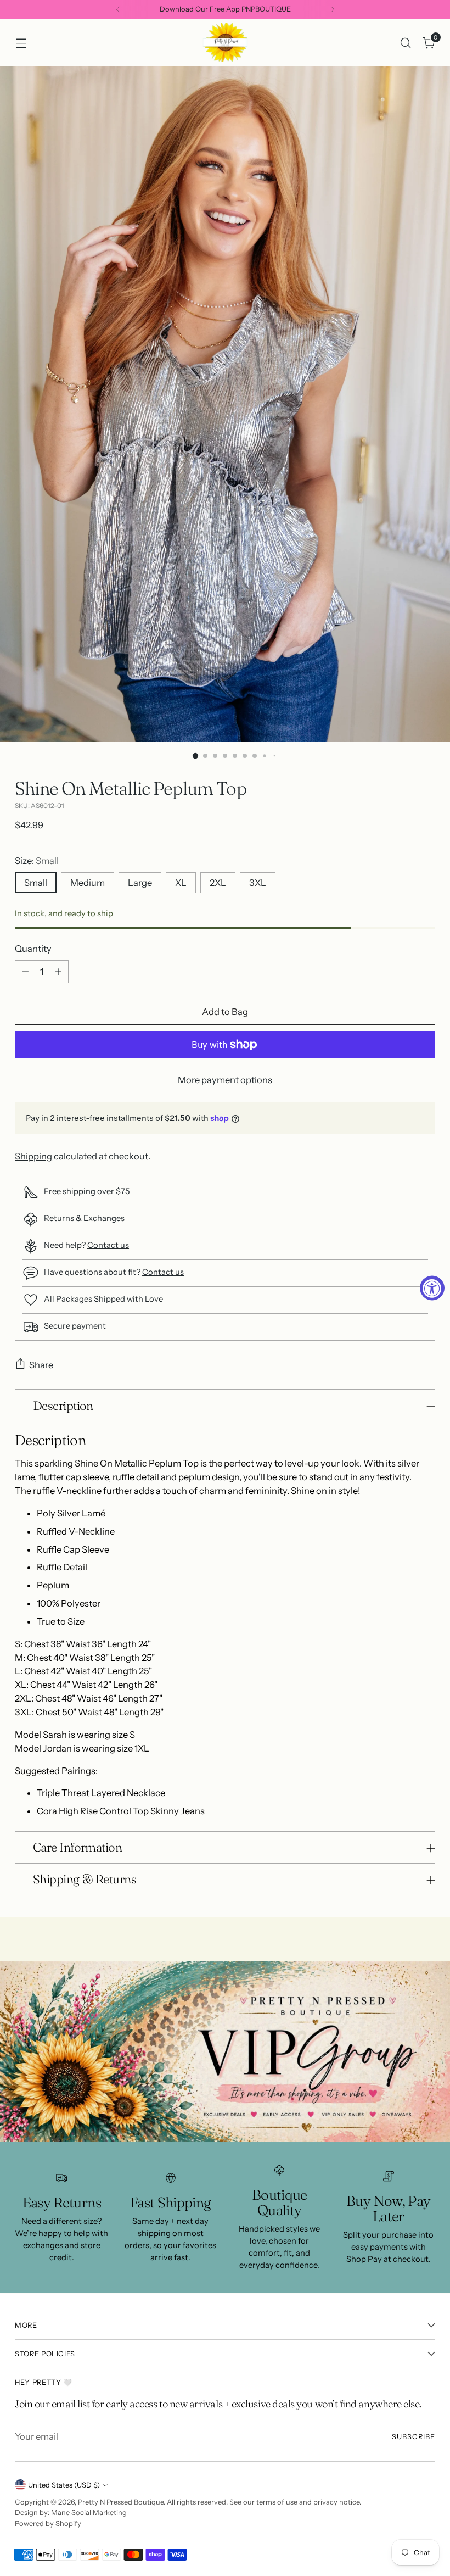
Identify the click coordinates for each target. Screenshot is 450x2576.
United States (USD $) (64, 2485)
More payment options (225, 1080)
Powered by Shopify (48, 2524)
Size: (37, 861)
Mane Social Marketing (89, 2513)
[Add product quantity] (58, 972)
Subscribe (414, 2437)
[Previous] (118, 9)
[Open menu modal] (21, 43)
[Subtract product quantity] (25, 972)
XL (181, 883)
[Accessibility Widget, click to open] (432, 1288)
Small (36, 883)
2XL (218, 883)
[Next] (333, 9)
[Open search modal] (406, 43)
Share (41, 1365)
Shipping (33, 1156)
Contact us (108, 1245)
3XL (258, 883)
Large (140, 883)
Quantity (33, 949)
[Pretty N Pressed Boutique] (225, 43)
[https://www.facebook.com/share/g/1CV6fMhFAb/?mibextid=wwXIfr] (225, 2051)
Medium (88, 883)
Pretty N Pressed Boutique (121, 2502)
